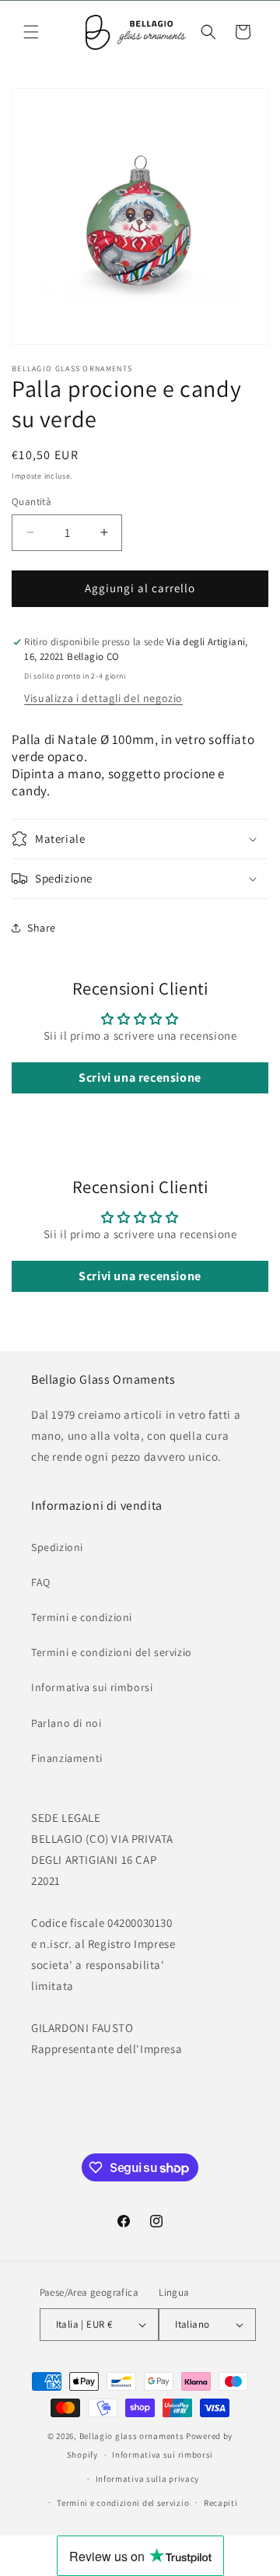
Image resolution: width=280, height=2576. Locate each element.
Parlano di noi (66, 1723)
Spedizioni (57, 1547)
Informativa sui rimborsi (92, 1687)
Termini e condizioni (82, 1617)
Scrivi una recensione (140, 1077)
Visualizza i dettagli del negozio (103, 698)
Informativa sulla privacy (148, 2479)
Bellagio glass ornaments (132, 2436)
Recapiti (221, 2503)
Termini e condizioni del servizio (112, 1652)
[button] (31, 32)
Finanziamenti (67, 1758)
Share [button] (42, 928)
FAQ (41, 1582)
